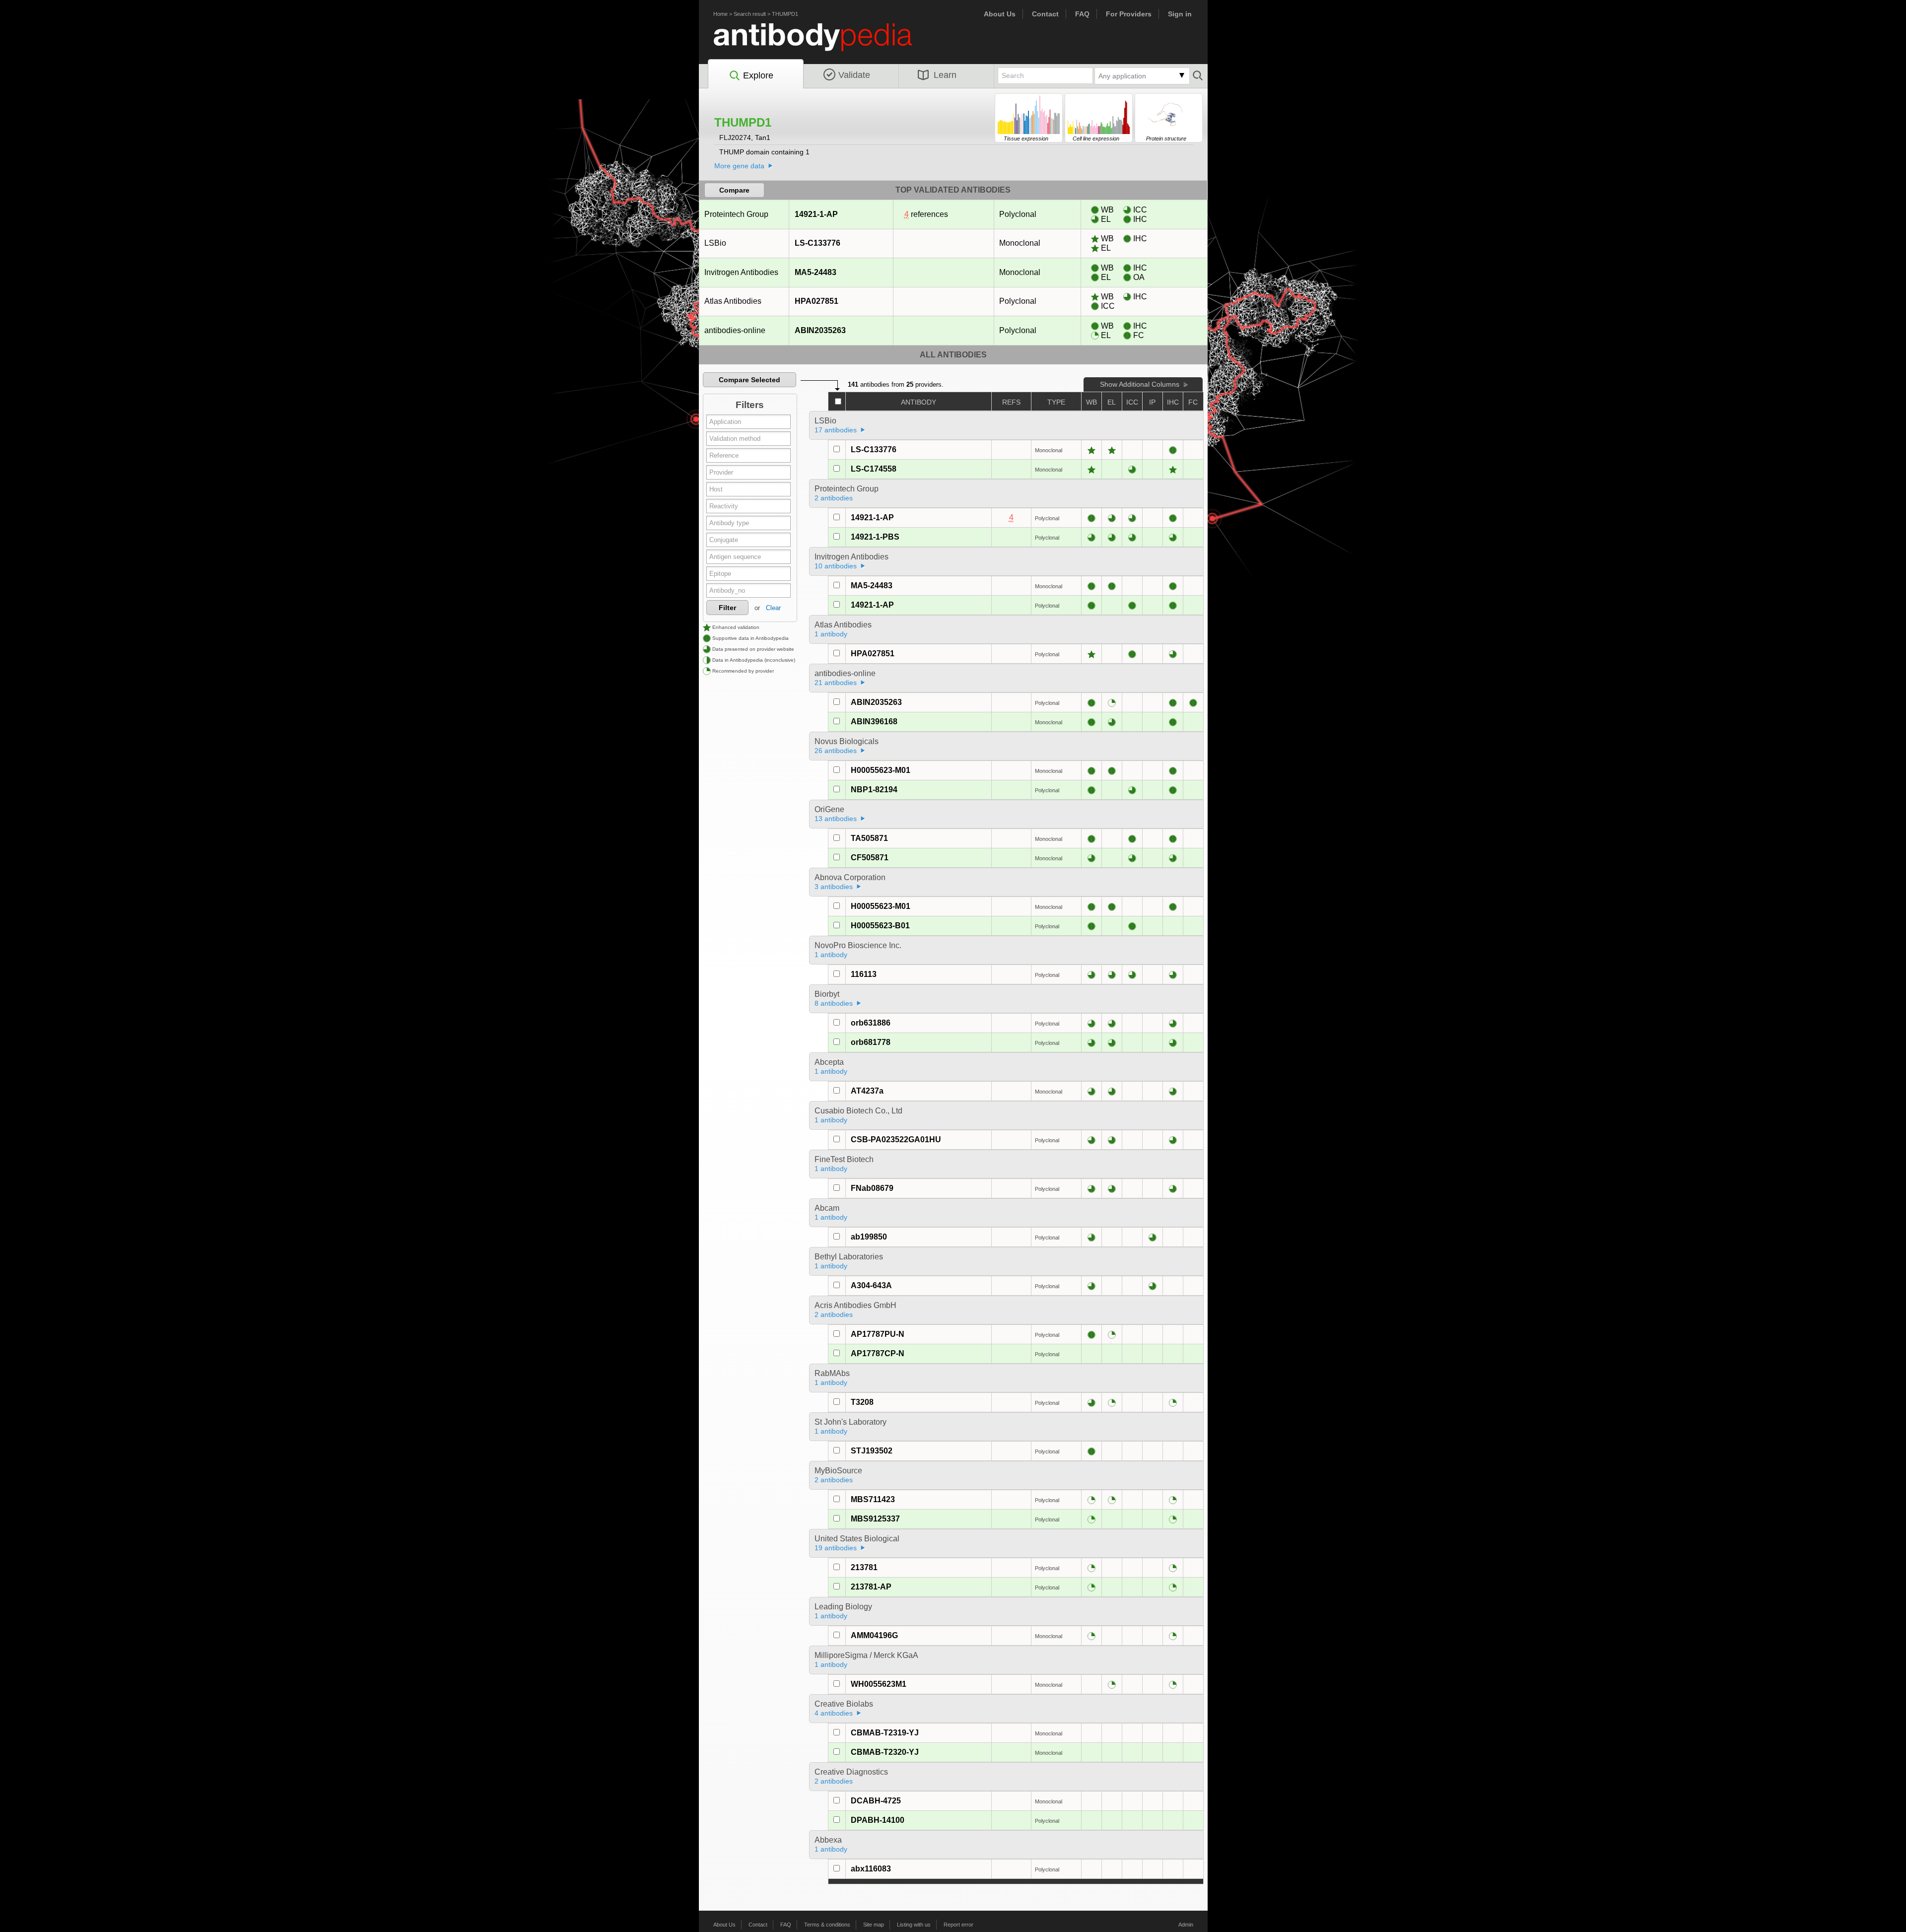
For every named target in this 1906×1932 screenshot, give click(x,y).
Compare (734, 190)
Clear (773, 608)
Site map (874, 1925)
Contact (1045, 14)
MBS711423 (873, 1499)
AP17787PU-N (878, 1334)
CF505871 (870, 858)
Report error (958, 1925)
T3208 (862, 1402)
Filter (727, 608)
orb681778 (871, 1042)
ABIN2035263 (820, 330)
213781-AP (871, 1587)
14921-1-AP (816, 214)
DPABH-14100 (878, 1820)
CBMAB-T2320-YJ (885, 1752)
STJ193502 (872, 1451)
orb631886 (871, 1023)
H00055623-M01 (881, 770)
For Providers (1129, 14)
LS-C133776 (817, 243)
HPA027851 (817, 301)
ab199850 (869, 1237)
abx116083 (871, 1869)
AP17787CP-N (878, 1353)
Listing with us (914, 1925)
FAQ (1082, 14)
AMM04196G (874, 1635)
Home (720, 14)
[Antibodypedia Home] (823, 43)
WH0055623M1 (879, 1684)
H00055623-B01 (880, 926)
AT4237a (867, 1091)
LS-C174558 (874, 469)
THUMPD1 (785, 14)
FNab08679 (872, 1188)
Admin (1186, 1925)
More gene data (739, 166)
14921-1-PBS (875, 537)
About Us (1000, 14)
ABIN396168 (874, 722)
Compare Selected (749, 380)
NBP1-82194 (874, 790)
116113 (864, 974)
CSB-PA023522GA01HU (896, 1139)
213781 (864, 1567)
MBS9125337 (875, 1519)
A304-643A (871, 1285)
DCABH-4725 (876, 1801)
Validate (854, 75)
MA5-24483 (816, 272)
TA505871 (869, 838)
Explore (758, 75)
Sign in (1180, 14)
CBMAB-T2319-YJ (885, 1733)
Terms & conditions (827, 1925)
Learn (945, 75)
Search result (750, 14)
